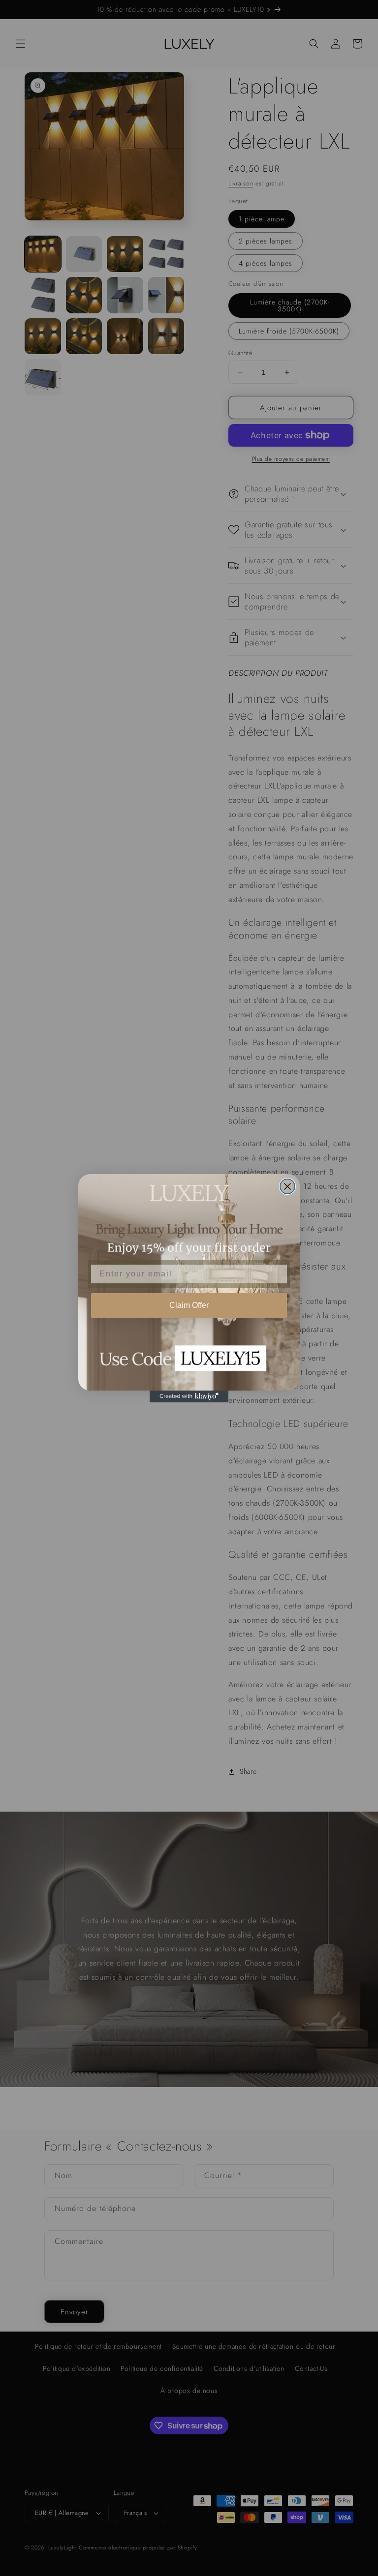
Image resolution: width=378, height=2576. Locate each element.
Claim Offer (189, 1305)
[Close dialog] (287, 1186)
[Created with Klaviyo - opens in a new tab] (189, 1396)
